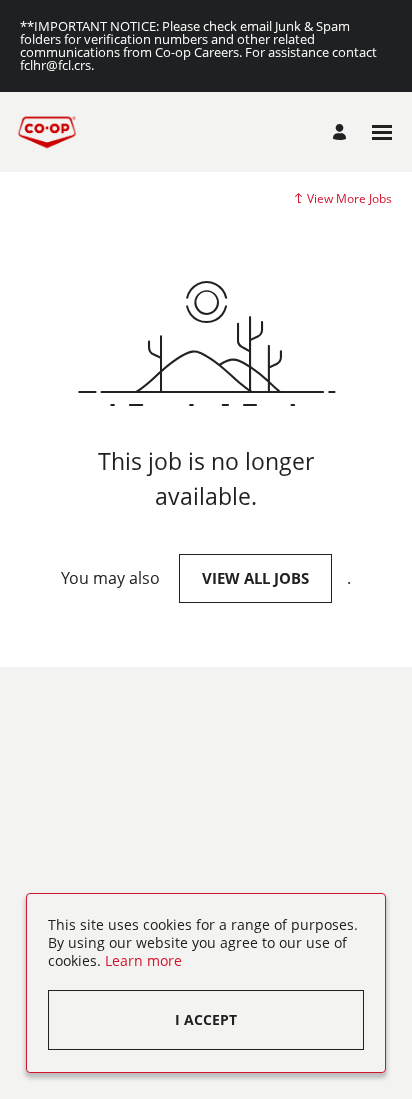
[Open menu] (382, 132)
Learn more (143, 960)
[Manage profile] (342, 132)
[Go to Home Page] (47, 132)
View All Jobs (255, 578)
